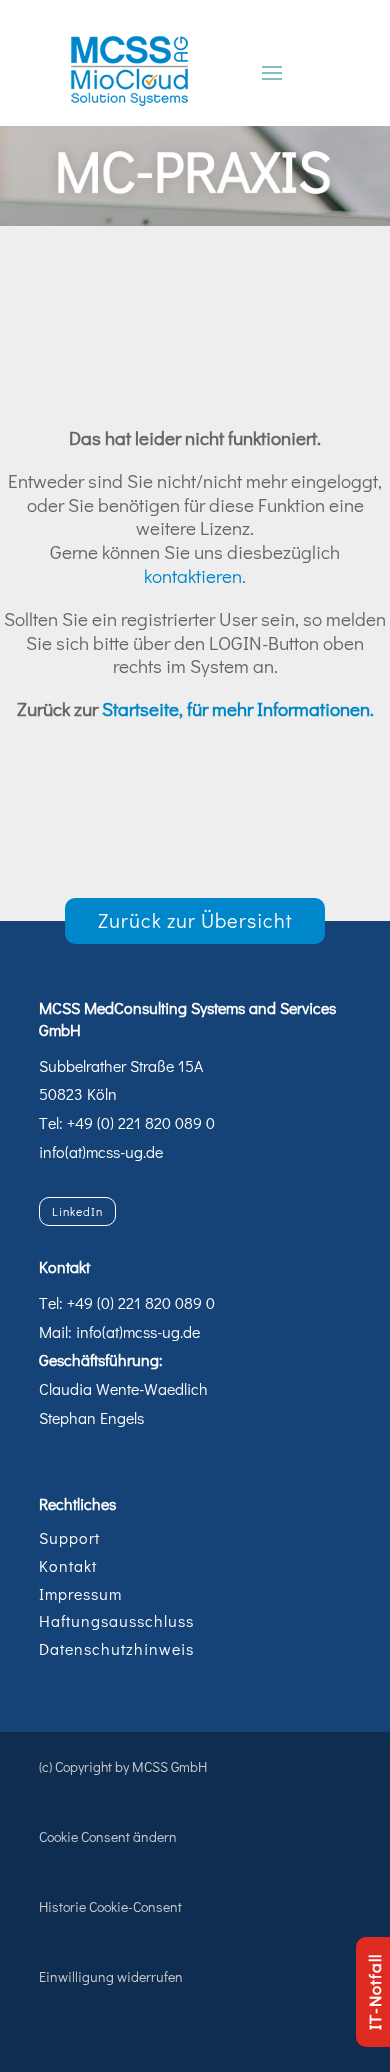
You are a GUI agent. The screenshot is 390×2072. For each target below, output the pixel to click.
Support (69, 1537)
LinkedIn (77, 1211)
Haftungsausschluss (116, 1620)
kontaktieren (193, 575)
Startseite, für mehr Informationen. (238, 708)
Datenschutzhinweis (116, 1648)
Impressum (80, 1593)
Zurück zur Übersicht (195, 920)
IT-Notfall (374, 1992)
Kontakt (68, 1565)
